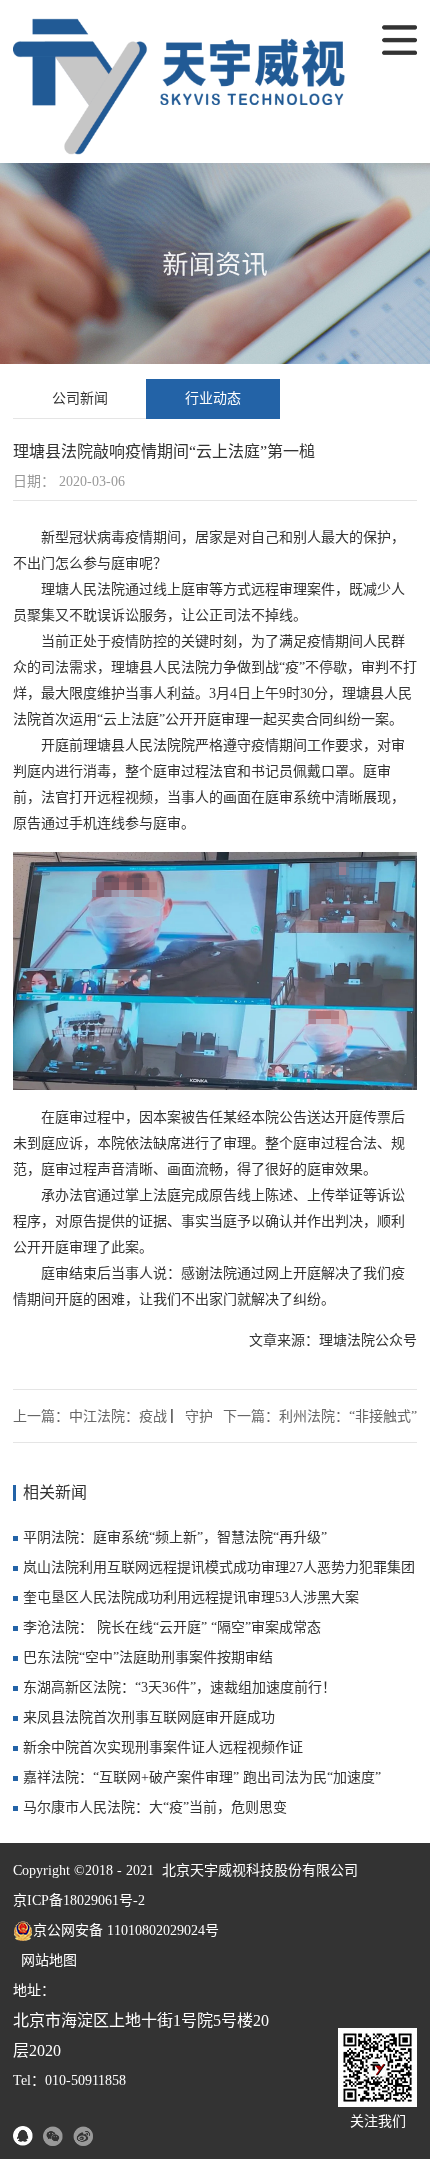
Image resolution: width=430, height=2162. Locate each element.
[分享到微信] (53, 2136)
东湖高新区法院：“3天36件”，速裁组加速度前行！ (179, 1687)
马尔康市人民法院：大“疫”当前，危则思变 (155, 1807)
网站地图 (45, 1960)
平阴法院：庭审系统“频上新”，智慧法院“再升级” (175, 1537)
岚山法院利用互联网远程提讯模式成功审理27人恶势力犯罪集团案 (219, 1571)
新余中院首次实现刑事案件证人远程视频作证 (163, 1747)
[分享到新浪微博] (83, 2136)
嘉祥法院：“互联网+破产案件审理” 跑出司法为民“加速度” (202, 1777)
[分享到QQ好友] (23, 2136)
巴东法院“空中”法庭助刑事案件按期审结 (148, 1657)
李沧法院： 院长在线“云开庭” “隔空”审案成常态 (172, 1627)
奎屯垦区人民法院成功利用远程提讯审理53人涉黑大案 (191, 1597)
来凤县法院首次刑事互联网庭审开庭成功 (149, 1717)
